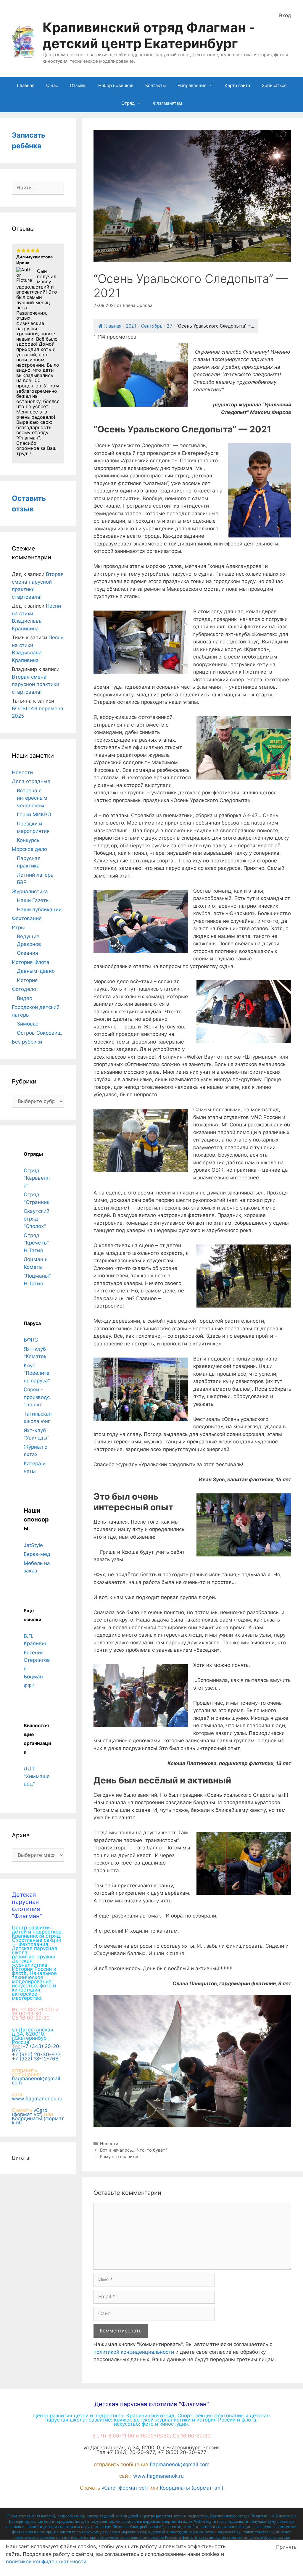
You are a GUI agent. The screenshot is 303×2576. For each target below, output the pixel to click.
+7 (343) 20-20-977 (37, 2048)
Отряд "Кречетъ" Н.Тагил (36, 1243)
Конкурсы (29, 840)
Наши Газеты (33, 900)
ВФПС (31, 1340)
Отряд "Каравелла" (37, 1178)
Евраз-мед (37, 1554)
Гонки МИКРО (34, 814)
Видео (25, 998)
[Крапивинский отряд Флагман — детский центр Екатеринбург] (24, 42)
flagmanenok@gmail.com (37, 2081)
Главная (26, 85)
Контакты (155, 85)
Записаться (274, 85)
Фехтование (27, 918)
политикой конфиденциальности (134, 2352)
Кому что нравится (120, 2156)
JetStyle (33, 1545)
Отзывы (78, 85)
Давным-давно (36, 971)
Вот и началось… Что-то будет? (134, 2150)
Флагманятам (167, 103)
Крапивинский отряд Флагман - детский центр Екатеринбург (149, 35)
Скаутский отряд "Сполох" (37, 1219)
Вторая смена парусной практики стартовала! (36, 684)
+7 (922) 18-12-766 (35, 2059)
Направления (192, 85)
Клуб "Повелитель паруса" (37, 1373)
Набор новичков (116, 85)
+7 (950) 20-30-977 (36, 2055)
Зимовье (28, 1024)
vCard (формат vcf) (30, 2112)
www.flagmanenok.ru (37, 2099)
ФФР (29, 1686)
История (27, 980)
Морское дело (29, 849)
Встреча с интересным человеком (32, 798)
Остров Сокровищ (39, 1033)
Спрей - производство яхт (37, 1397)
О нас (52, 85)
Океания (28, 953)
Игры (18, 928)
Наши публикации (39, 909)
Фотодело (24, 989)
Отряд (128, 103)
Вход (285, 15)
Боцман (33, 1677)
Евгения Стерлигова (37, 1660)
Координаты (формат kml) (38, 2121)
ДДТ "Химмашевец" (37, 1776)
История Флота (31, 962)
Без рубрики (27, 1042)
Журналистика (30, 891)
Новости (109, 2143)
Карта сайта (237, 85)
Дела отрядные (31, 781)
